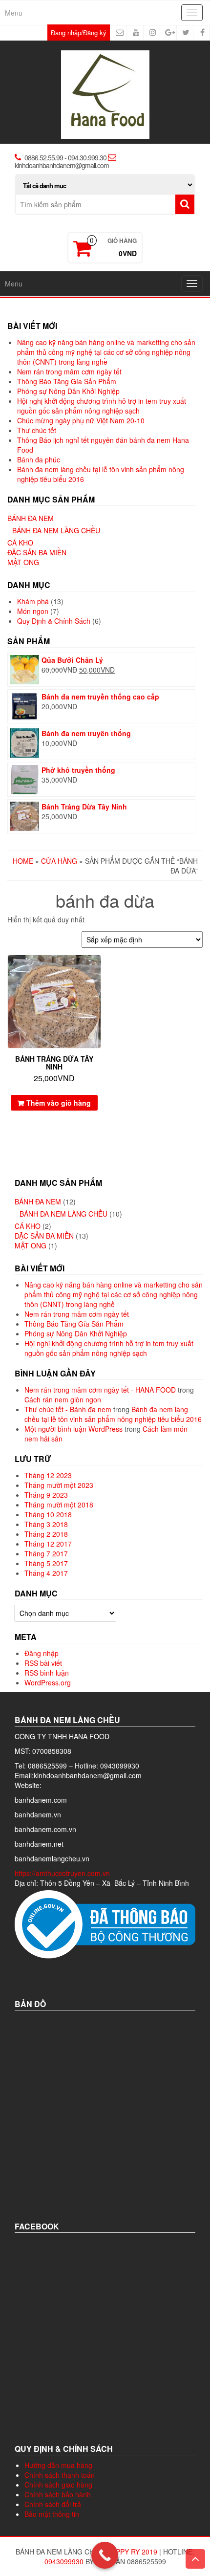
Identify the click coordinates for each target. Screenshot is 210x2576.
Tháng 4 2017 (46, 1573)
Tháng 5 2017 (46, 1563)
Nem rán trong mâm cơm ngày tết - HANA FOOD (100, 1390)
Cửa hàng (59, 861)
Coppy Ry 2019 (131, 2552)
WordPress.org (48, 1682)
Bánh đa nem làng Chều (56, 530)
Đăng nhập (42, 1653)
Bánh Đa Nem (31, 518)
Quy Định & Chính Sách (54, 621)
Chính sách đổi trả (53, 2504)
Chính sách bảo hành (58, 2494)
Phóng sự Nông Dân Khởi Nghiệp (68, 391)
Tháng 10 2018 (48, 1514)
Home (23, 861)
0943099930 (64, 2561)
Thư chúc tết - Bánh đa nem (68, 1409)
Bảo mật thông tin (52, 2514)
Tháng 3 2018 (46, 1524)
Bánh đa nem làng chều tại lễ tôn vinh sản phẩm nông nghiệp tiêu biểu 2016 (113, 1414)
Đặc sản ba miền (37, 552)
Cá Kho (20, 543)
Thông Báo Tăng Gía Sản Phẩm (67, 381)
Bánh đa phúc (39, 459)
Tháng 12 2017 (48, 1544)
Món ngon (33, 611)
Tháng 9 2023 (46, 1495)
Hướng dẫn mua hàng (58, 2465)
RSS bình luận (47, 1673)
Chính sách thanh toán (60, 2475)
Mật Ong (23, 562)
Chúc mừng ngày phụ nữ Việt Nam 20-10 (81, 420)
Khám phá (33, 601)
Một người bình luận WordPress (73, 1429)
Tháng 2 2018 (46, 1534)
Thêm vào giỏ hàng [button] (59, 1103)
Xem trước (96, 969)
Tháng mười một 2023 (59, 1485)
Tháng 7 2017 (46, 1553)
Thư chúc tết (37, 430)
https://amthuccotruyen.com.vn (63, 1873)
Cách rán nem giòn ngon (63, 1399)
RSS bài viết (43, 1663)
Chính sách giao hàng (58, 2485)
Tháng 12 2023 (48, 1475)
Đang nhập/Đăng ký (79, 33)
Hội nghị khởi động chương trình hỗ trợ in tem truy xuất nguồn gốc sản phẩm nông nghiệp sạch (102, 406)
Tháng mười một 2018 (59, 1505)
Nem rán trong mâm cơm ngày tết (69, 371)
